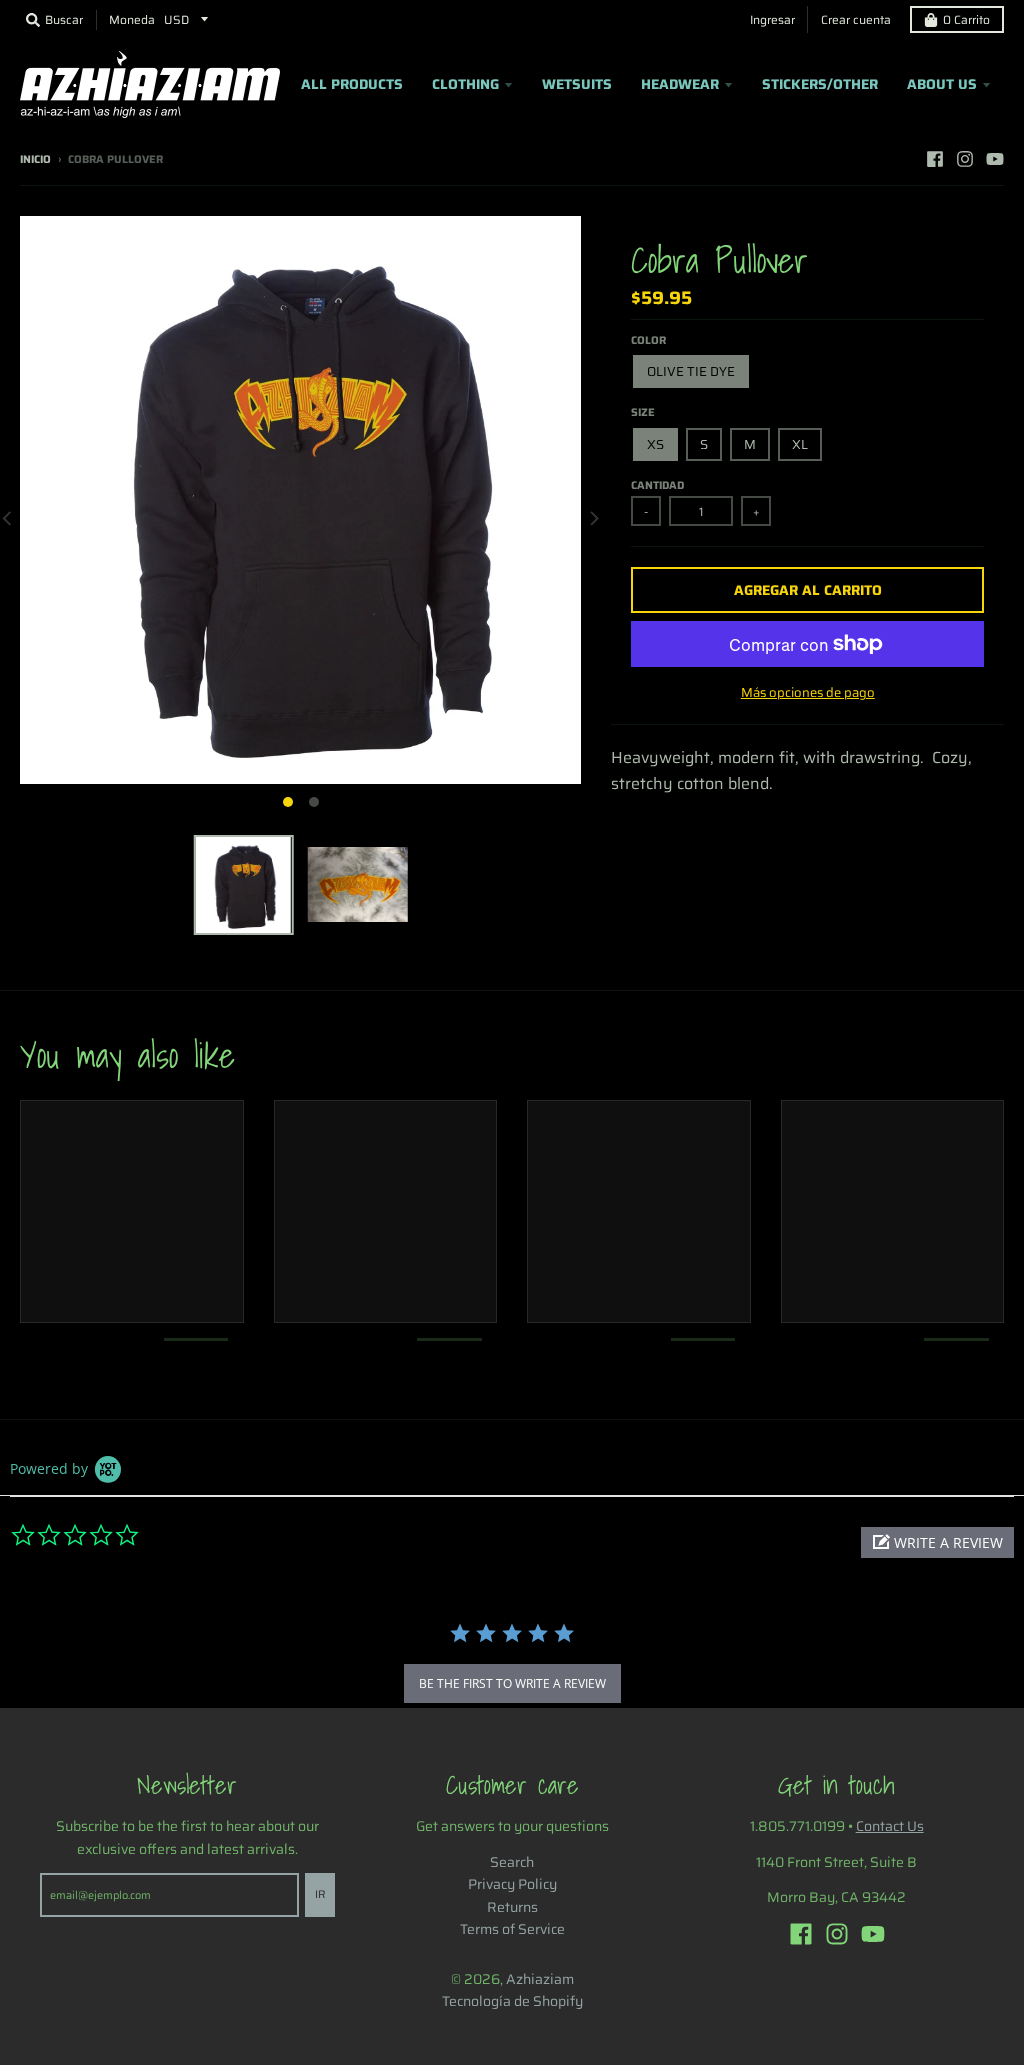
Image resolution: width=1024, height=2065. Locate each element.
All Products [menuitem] (352, 84)
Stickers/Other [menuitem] (820, 84)
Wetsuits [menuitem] (577, 84)
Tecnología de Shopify (512, 2001)
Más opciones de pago (808, 693)
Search (512, 1862)
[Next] (593, 517)
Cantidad (657, 485)
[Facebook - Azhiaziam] (935, 159)
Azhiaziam (540, 1979)
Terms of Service (512, 1929)
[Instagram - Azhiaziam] (965, 159)
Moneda (132, 19)
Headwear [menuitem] (680, 84)
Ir (320, 1894)
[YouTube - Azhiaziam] (995, 159)
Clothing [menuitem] (465, 84)
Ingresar (772, 19)
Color (648, 340)
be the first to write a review (512, 1683)
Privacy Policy (512, 1884)
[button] (937, 1542)
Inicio (35, 159)
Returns (512, 1907)
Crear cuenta (856, 19)
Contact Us (890, 1826)
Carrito (966, 19)
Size (643, 412)
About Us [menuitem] (942, 84)
